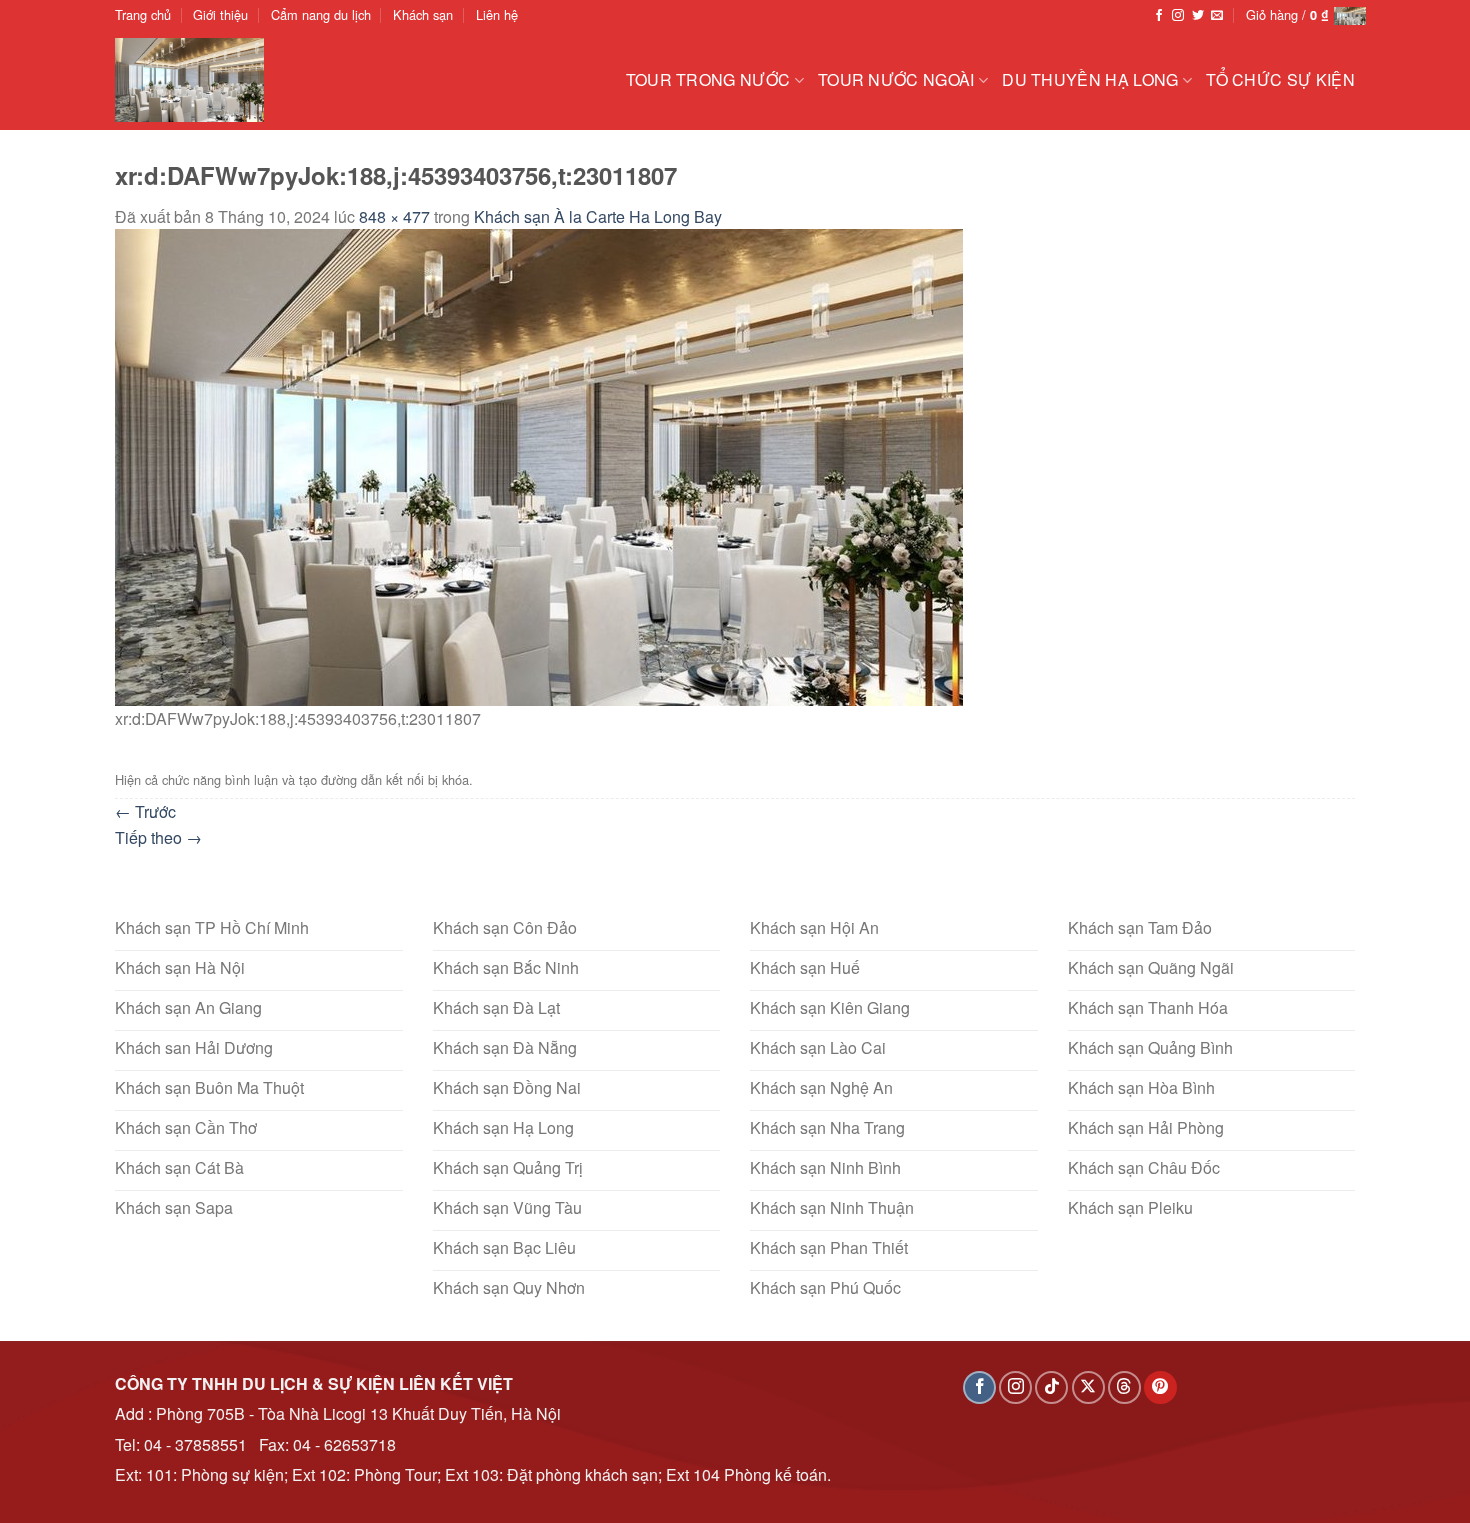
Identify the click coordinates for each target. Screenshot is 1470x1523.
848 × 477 (394, 216)
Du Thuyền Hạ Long (1090, 79)
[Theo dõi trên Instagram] (1178, 16)
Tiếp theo (158, 837)
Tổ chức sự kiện (1280, 79)
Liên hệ (497, 14)
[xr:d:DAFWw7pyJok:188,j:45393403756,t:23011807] (539, 465)
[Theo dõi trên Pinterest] (1160, 1387)
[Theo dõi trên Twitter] (1198, 16)
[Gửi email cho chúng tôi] (1217, 16)
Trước (145, 811)
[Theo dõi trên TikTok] (1051, 1387)
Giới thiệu (220, 14)
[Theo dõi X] (1088, 1387)
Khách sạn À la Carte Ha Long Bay (598, 216)
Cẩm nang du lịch (321, 14)
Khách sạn (423, 14)
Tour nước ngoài (896, 79)
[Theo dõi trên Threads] (1124, 1387)
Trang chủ (143, 14)
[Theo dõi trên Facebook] (1159, 16)
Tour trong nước (708, 79)
